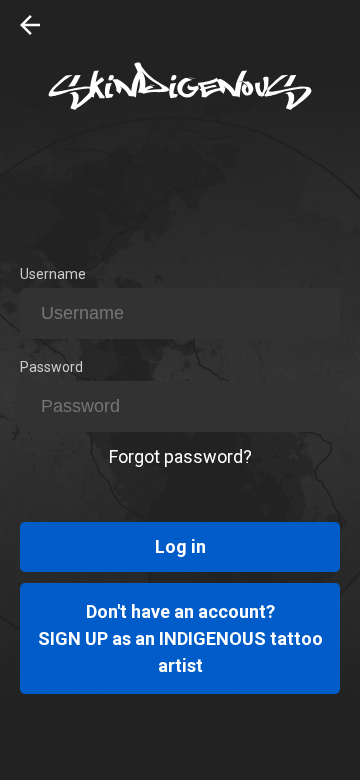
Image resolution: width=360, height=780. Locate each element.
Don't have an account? (180, 638)
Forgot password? (180, 456)
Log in (180, 546)
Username (53, 274)
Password (51, 367)
